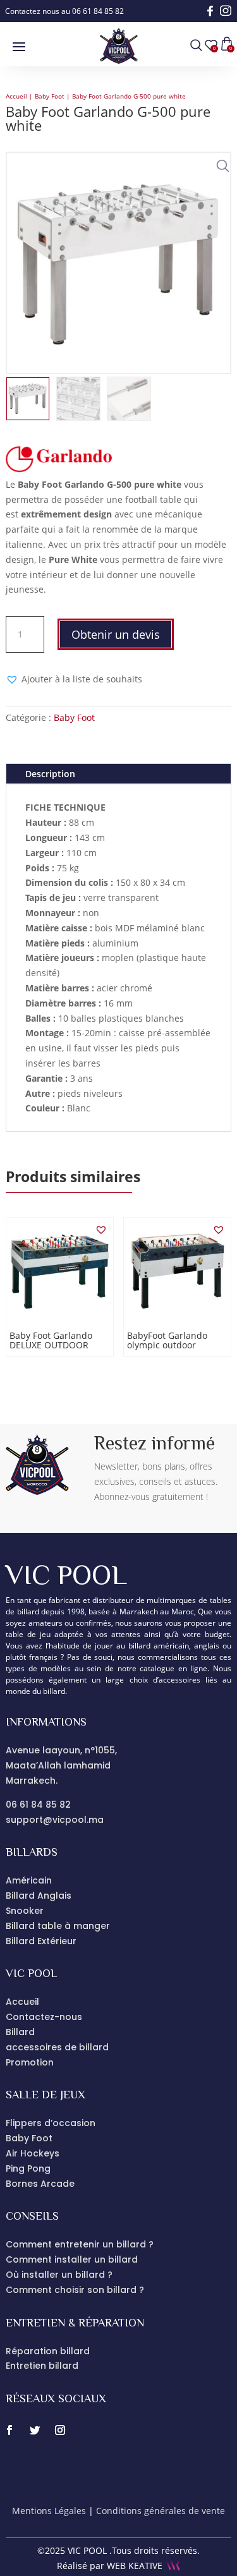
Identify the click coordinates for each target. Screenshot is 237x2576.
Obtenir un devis (116, 634)
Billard (20, 2032)
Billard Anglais (39, 1896)
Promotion (30, 2062)
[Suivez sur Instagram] (60, 2430)
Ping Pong (28, 2168)
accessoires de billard (57, 2047)
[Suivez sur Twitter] (35, 2430)
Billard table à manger (58, 1926)
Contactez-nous (44, 2017)
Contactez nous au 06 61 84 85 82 (64, 11)
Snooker (25, 1911)
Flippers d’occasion (51, 2123)
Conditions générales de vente (161, 2511)
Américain (29, 1880)
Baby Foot (50, 96)
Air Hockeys (33, 2153)
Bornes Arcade (40, 2184)
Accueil (16, 96)
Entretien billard (42, 2366)
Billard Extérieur (41, 1941)
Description (50, 774)
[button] (220, 163)
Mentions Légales (49, 2511)
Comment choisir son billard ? (75, 2290)
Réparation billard (48, 2351)
